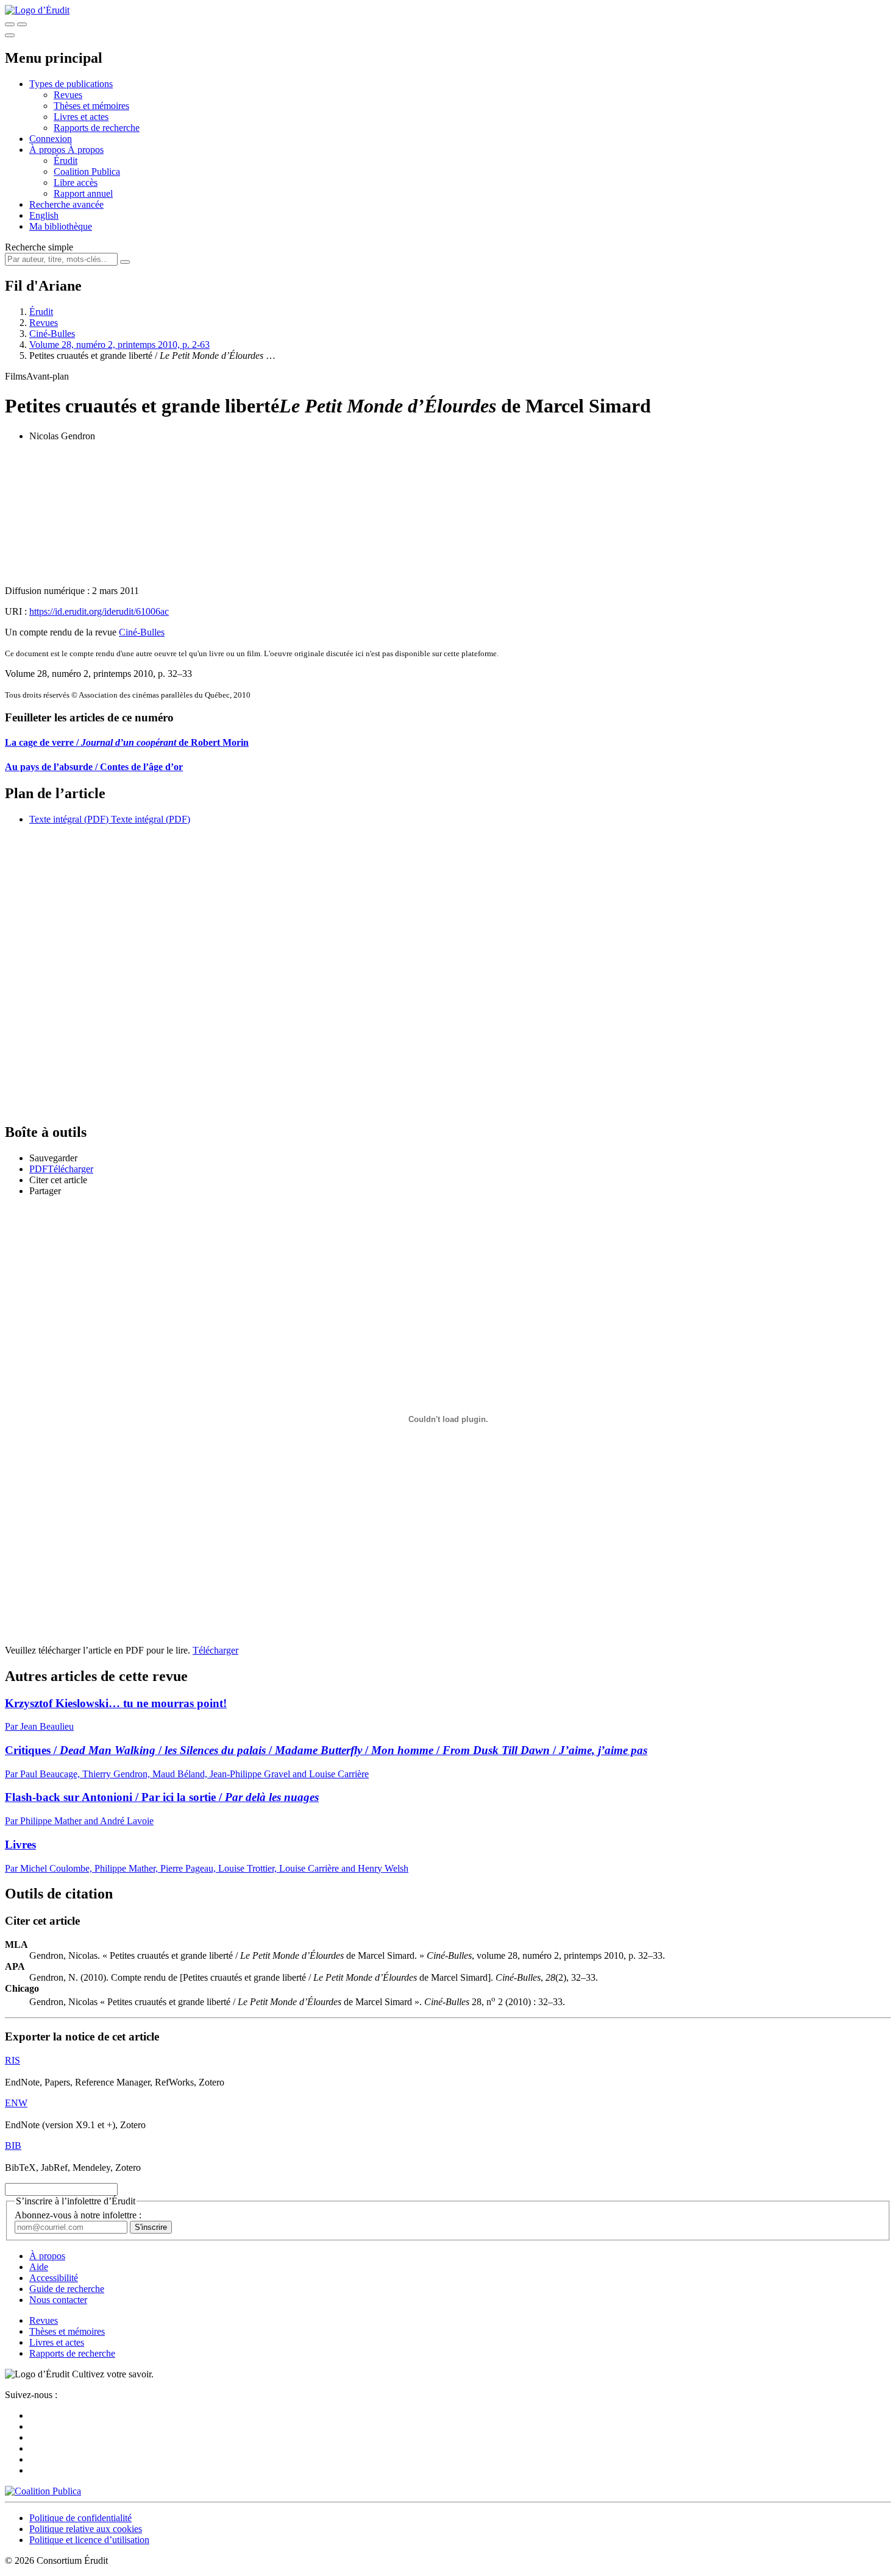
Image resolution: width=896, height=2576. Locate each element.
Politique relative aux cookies (86, 2529)
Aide (39, 2267)
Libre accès (76, 182)
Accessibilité (54, 2278)
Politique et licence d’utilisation (89, 2540)
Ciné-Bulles (52, 334)
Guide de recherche (67, 2289)
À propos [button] (48, 150)
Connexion (51, 139)
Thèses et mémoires (91, 106)
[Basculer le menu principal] (10, 35)
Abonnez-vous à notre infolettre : (78, 2215)
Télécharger (215, 1650)
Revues (68, 95)
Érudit (66, 161)
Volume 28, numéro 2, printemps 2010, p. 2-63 (119, 345)
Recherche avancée (66, 204)
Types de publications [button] (71, 84)
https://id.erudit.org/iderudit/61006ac (99, 611)
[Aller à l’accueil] (37, 10)
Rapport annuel (83, 193)
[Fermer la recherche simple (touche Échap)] (22, 24)
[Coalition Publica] (43, 2491)
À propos (86, 150)
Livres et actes (81, 117)
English (44, 215)
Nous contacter (58, 2300)
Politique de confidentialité (80, 2518)
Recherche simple (39, 247)
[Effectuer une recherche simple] (10, 24)
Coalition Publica (87, 172)
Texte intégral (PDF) (69, 819)
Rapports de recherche (97, 128)
